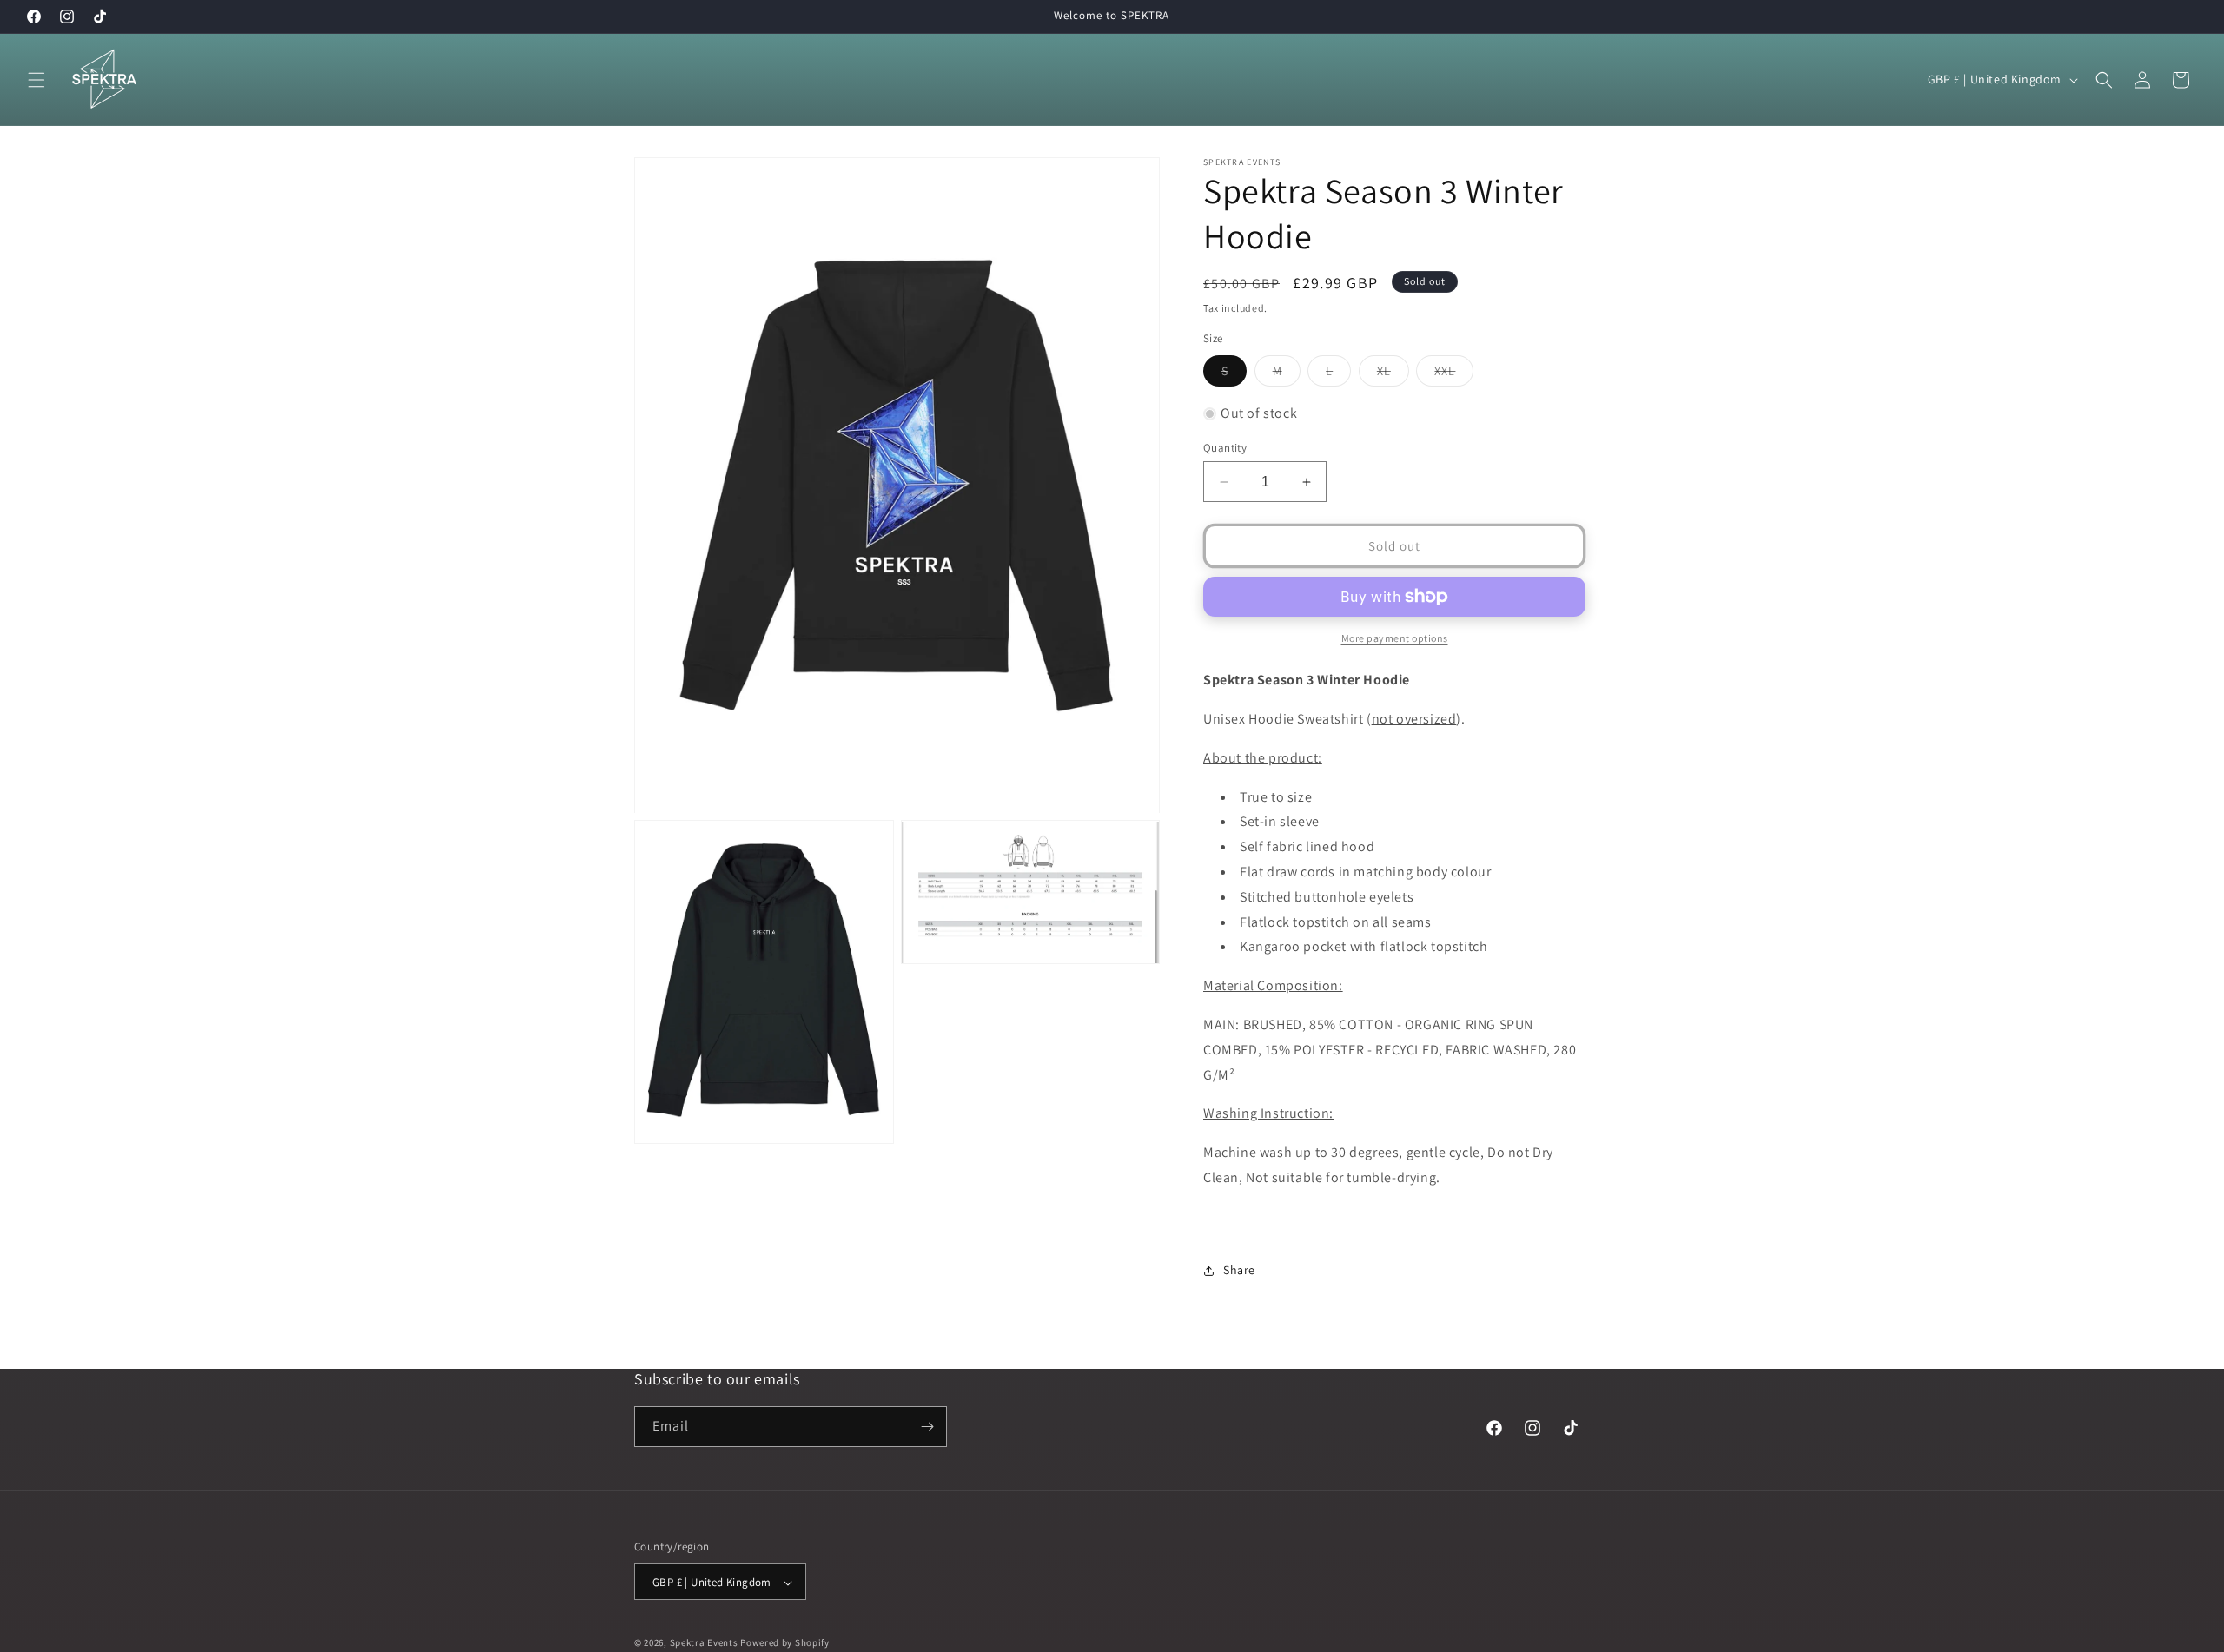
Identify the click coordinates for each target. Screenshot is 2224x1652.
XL (1393, 374)
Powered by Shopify (785, 1643)
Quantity (1225, 448)
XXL (1454, 374)
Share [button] (1239, 1270)
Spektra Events (704, 1643)
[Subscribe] (927, 1427)
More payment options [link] (1395, 638)
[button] (36, 80)
